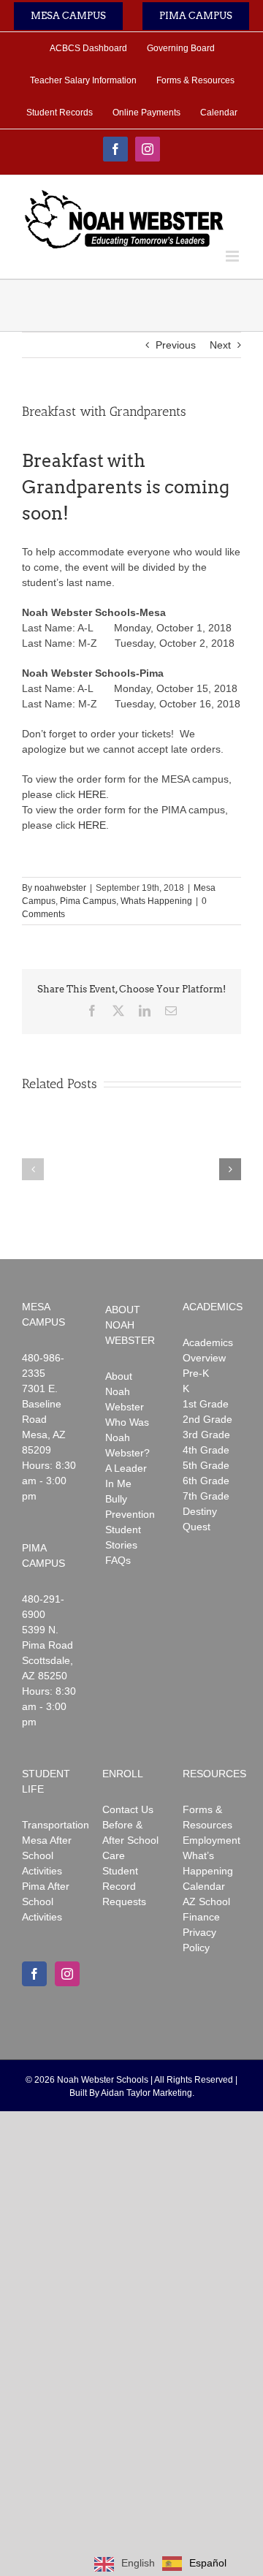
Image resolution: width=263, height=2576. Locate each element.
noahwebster (60, 888)
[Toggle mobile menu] (233, 256)
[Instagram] (67, 1974)
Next (220, 345)
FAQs (118, 1560)
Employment (211, 1840)
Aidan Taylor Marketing (146, 2093)
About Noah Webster (125, 1391)
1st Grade (206, 1404)
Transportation (56, 1825)
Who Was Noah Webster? (127, 1437)
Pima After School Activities (46, 1901)
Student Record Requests (124, 1886)
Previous (176, 345)
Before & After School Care (130, 1840)
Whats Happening (156, 901)
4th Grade (206, 1450)
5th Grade (206, 1465)
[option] (194, 2564)
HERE (92, 794)
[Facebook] (34, 1974)
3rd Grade (206, 1435)
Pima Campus (88, 901)
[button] (33, 1169)
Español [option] (208, 2563)
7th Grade (206, 1496)
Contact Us (128, 1809)
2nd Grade (207, 1419)
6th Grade (206, 1481)
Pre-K (196, 1373)
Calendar (204, 1886)
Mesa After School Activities (47, 1855)
